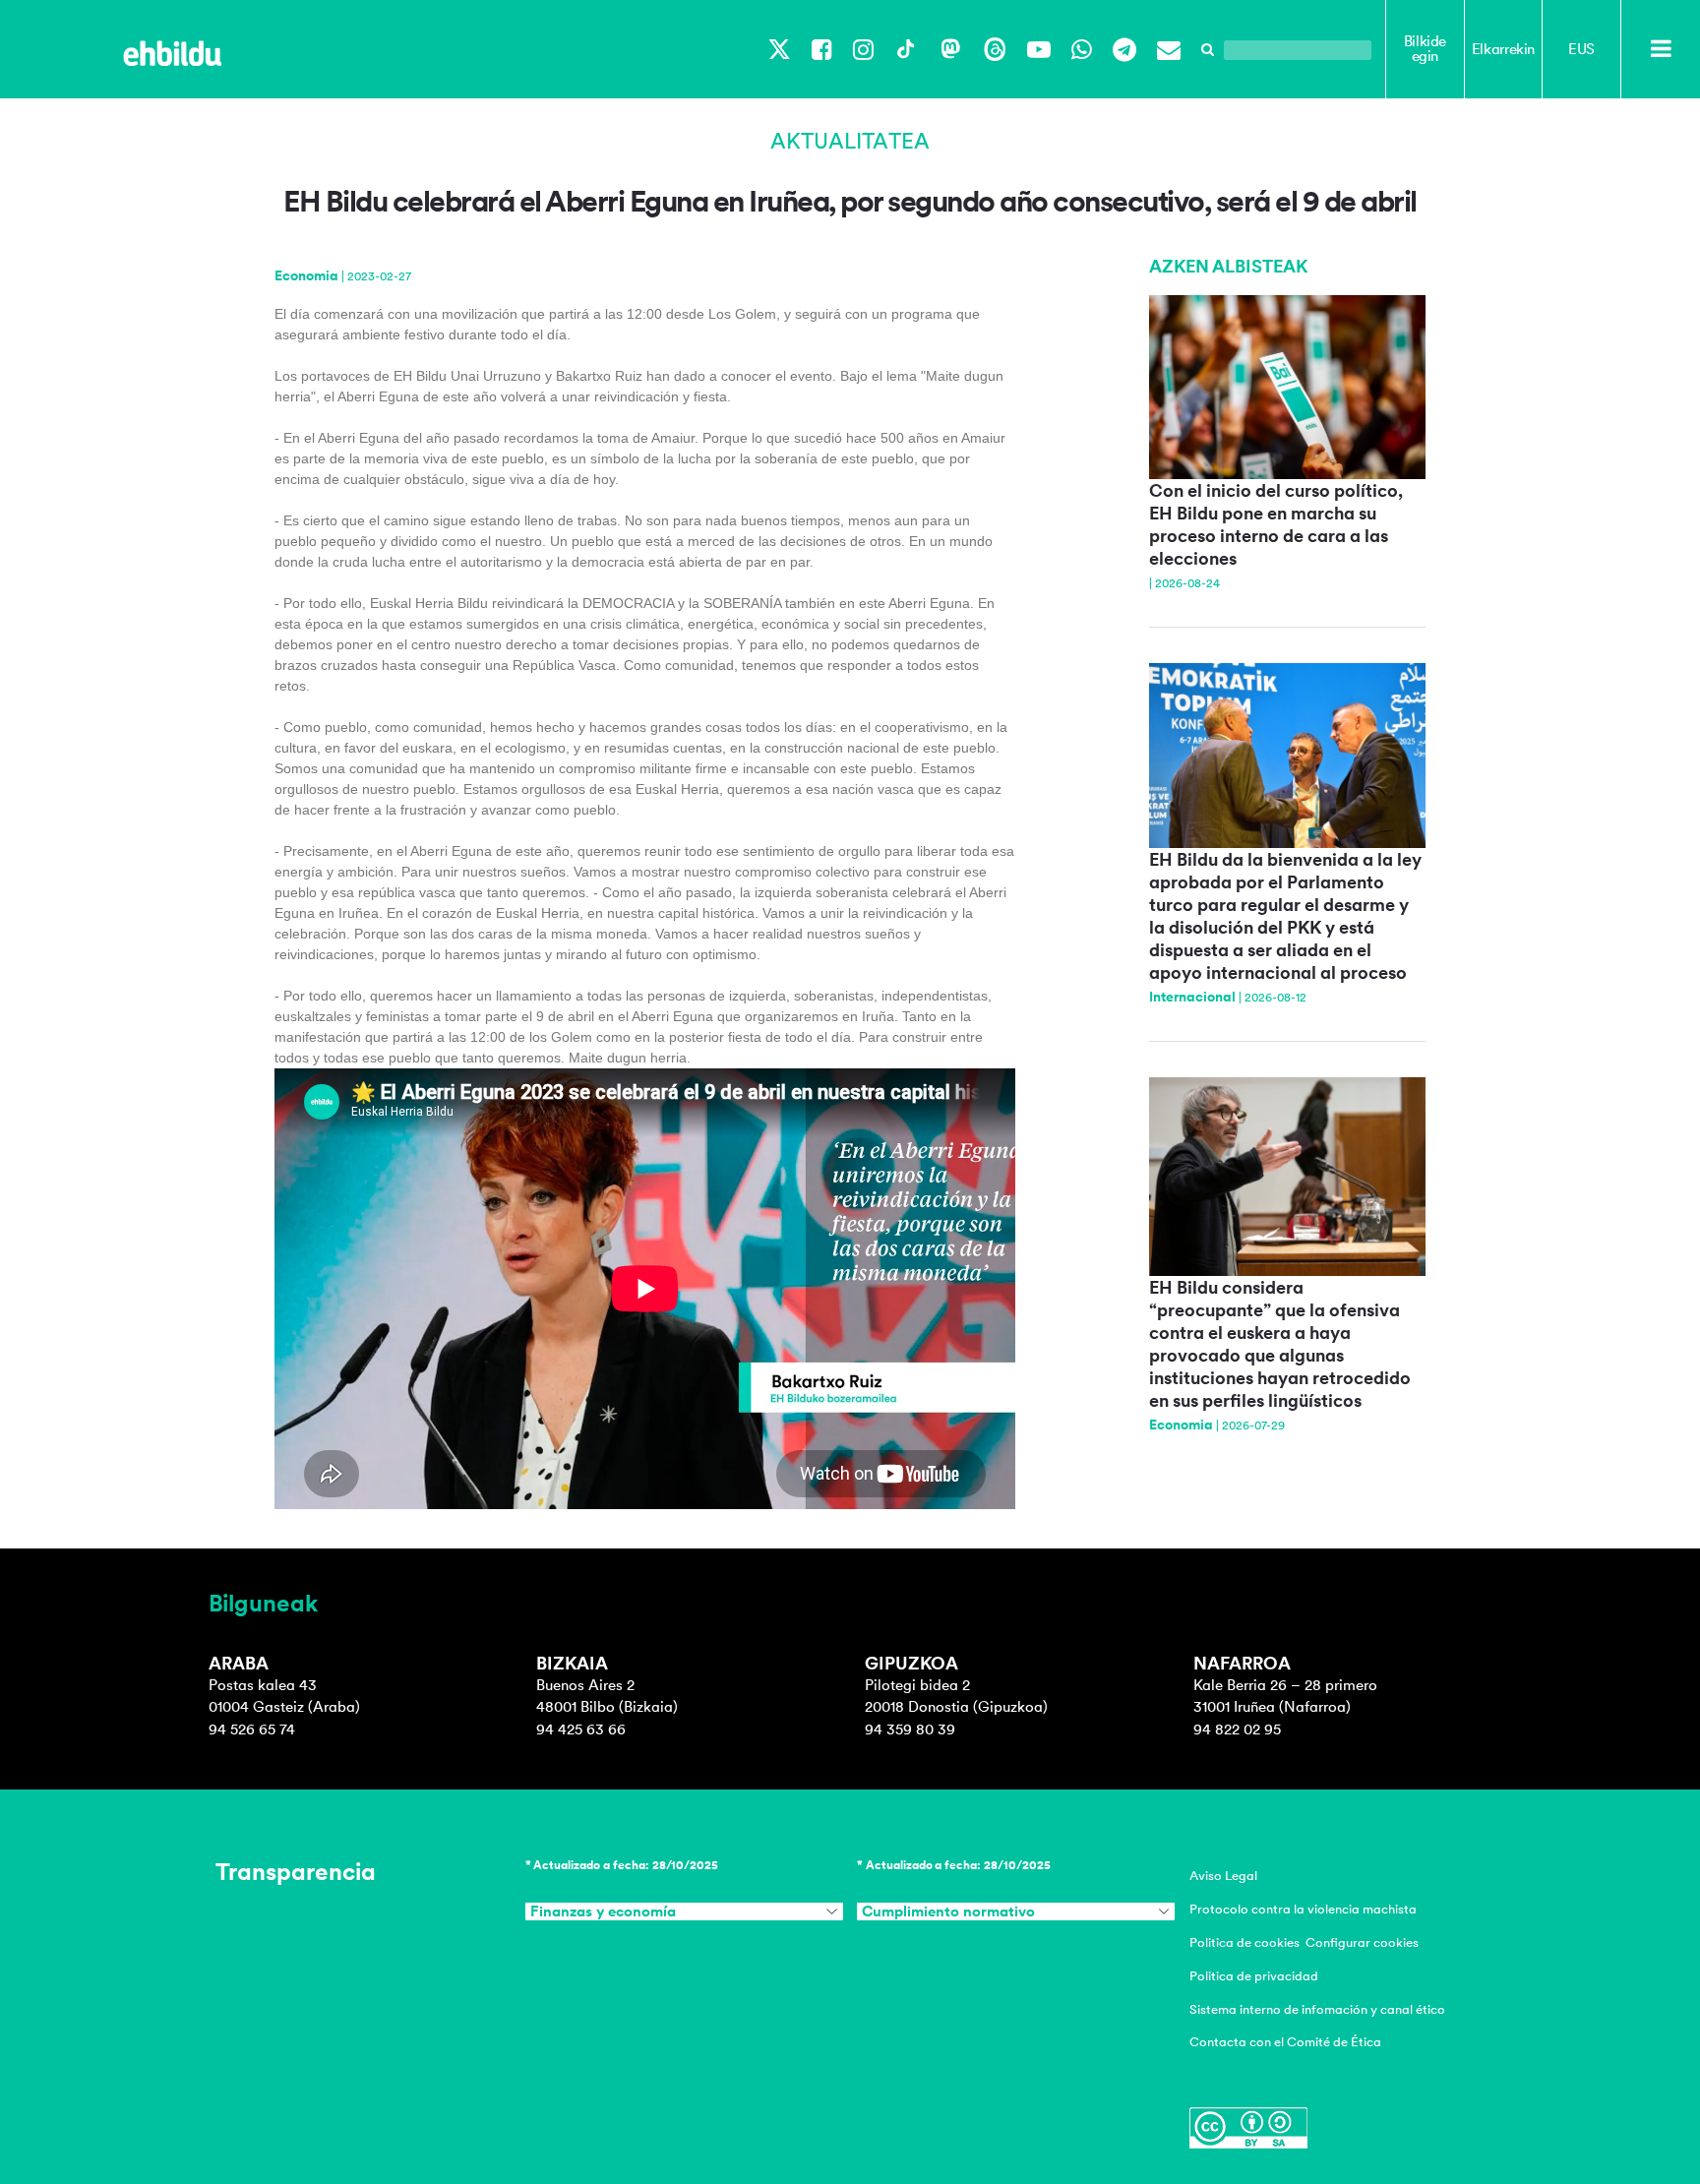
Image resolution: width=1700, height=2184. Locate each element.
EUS (1581, 49)
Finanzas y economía (603, 1911)
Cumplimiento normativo (948, 1911)
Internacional (1192, 997)
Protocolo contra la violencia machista (1303, 1909)
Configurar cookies (1362, 1942)
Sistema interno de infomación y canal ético (1317, 2009)
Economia (306, 275)
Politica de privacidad (1254, 1976)
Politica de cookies (1245, 1942)
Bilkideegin (1425, 49)
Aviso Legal (1223, 1876)
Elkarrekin (1503, 49)
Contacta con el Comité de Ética (1285, 2042)
